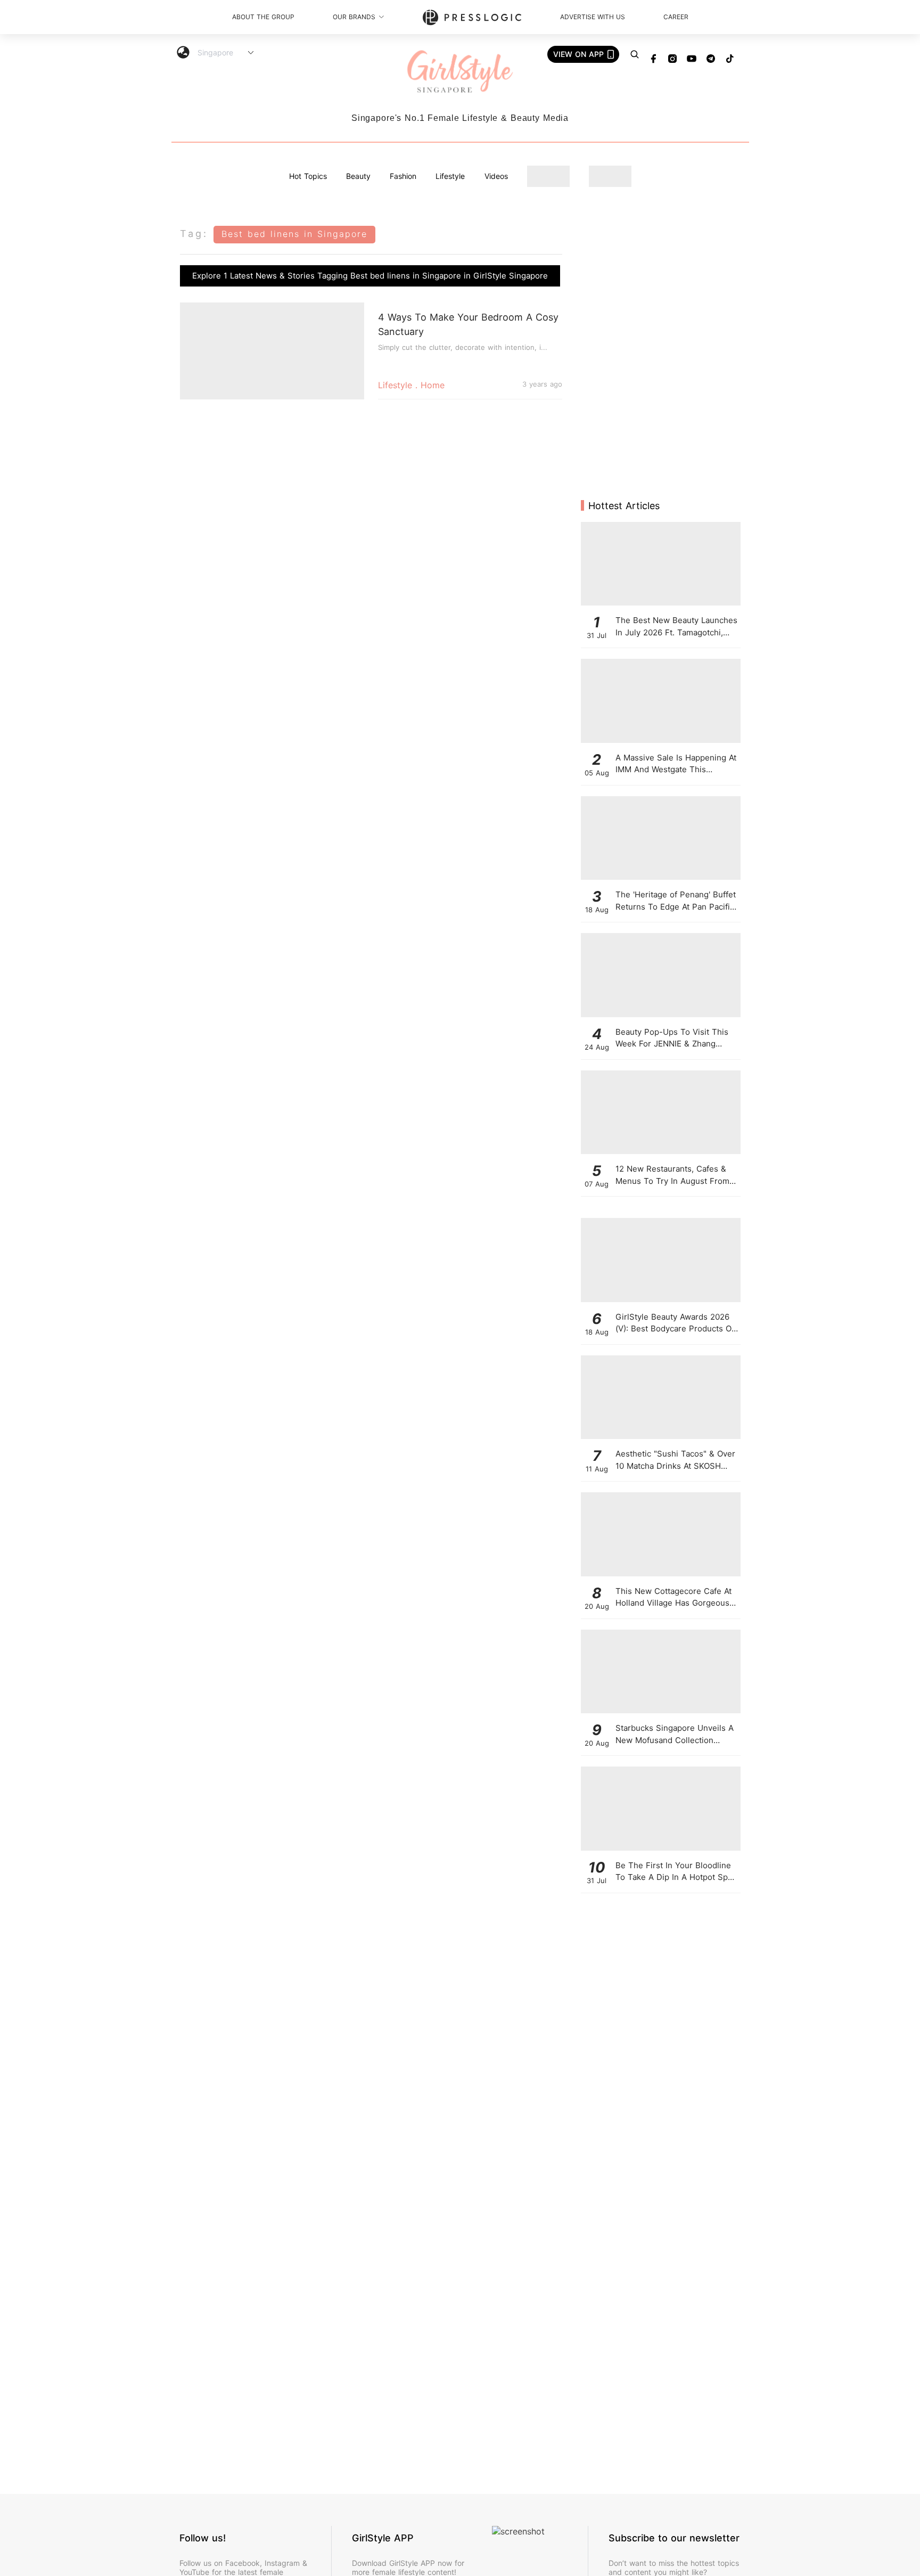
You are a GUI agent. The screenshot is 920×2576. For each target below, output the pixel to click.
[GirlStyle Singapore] (460, 72)
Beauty (358, 176)
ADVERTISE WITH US (593, 17)
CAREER (676, 17)
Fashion (403, 176)
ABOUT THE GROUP (263, 17)
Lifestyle (450, 176)
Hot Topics (308, 176)
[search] (635, 54)
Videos (496, 176)
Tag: (194, 234)
